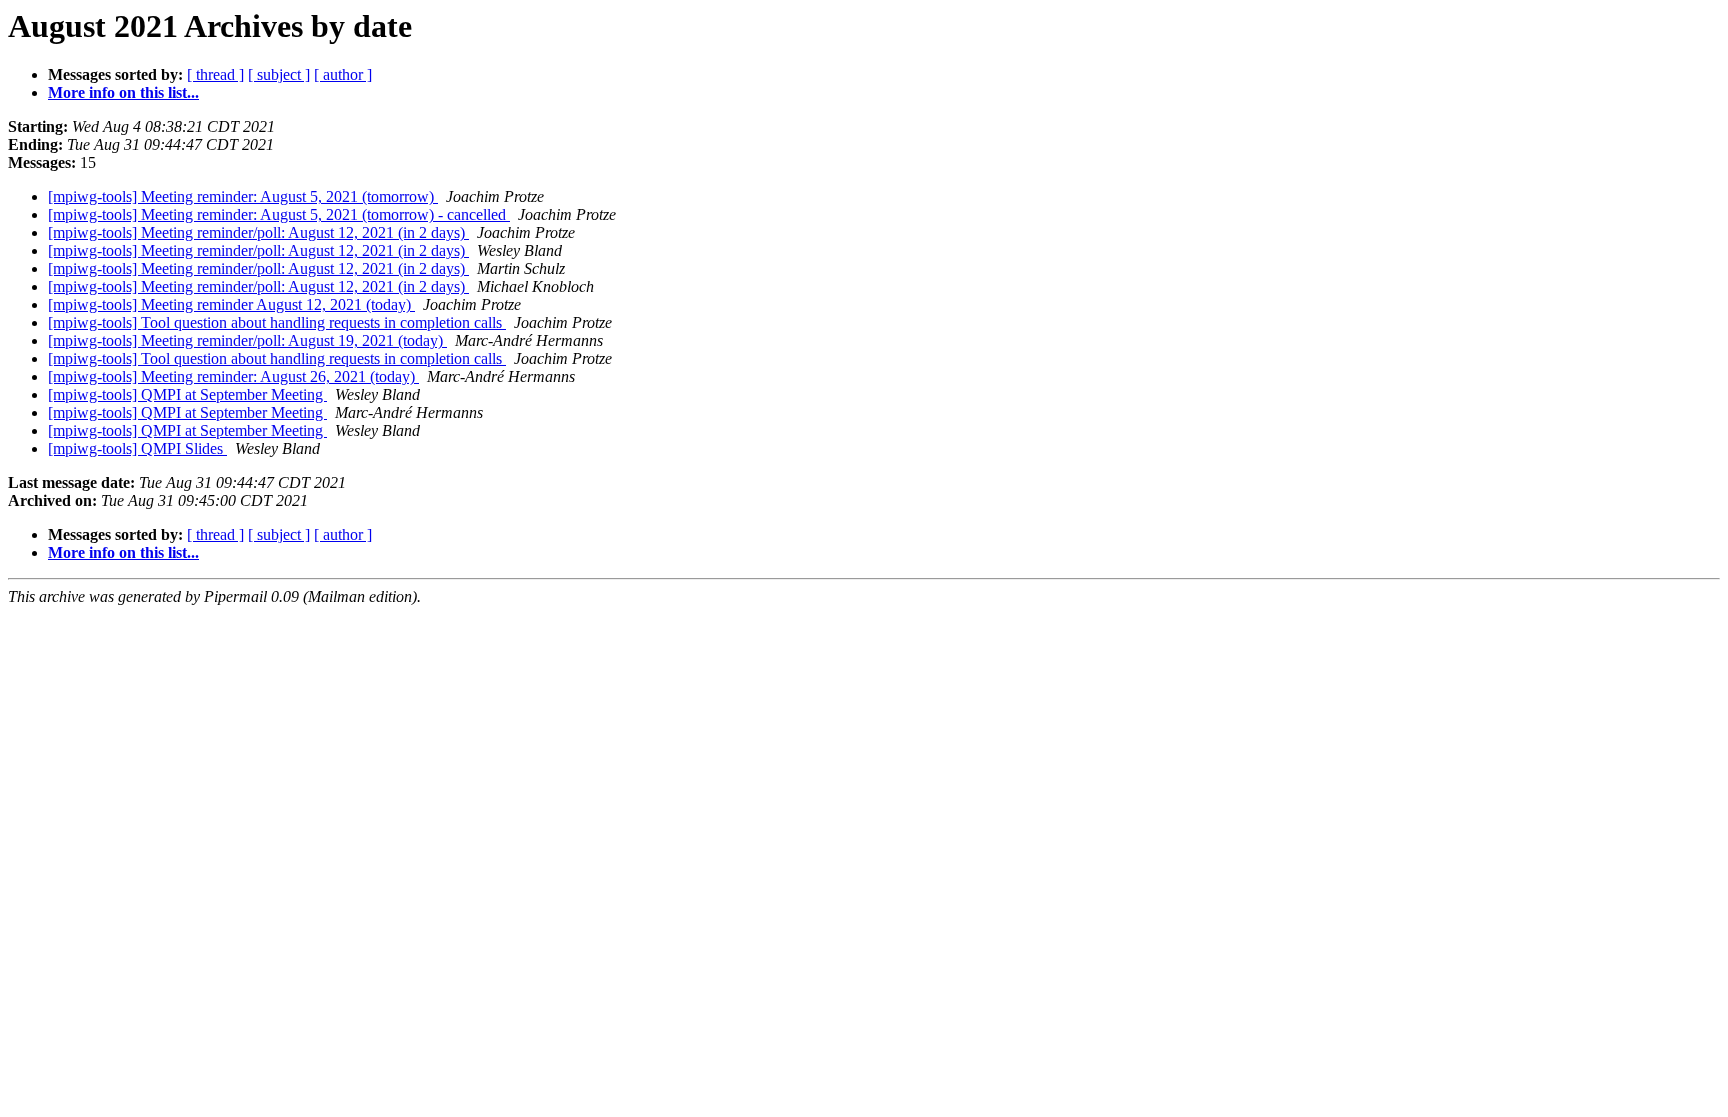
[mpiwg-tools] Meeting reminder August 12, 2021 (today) (231, 304)
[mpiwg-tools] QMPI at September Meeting (187, 394)
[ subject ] (279, 74)
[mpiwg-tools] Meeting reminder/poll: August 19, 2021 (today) (247, 340)
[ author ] (343, 74)
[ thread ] (215, 74)
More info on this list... (123, 92)
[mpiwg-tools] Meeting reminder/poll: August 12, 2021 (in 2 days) (258, 232)
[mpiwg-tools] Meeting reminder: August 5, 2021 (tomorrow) (243, 196)
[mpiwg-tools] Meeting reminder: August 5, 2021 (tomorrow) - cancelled (279, 214)
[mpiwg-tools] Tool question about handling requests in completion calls (277, 322)
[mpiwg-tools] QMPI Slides (137, 448)
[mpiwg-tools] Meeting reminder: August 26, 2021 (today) (233, 376)
